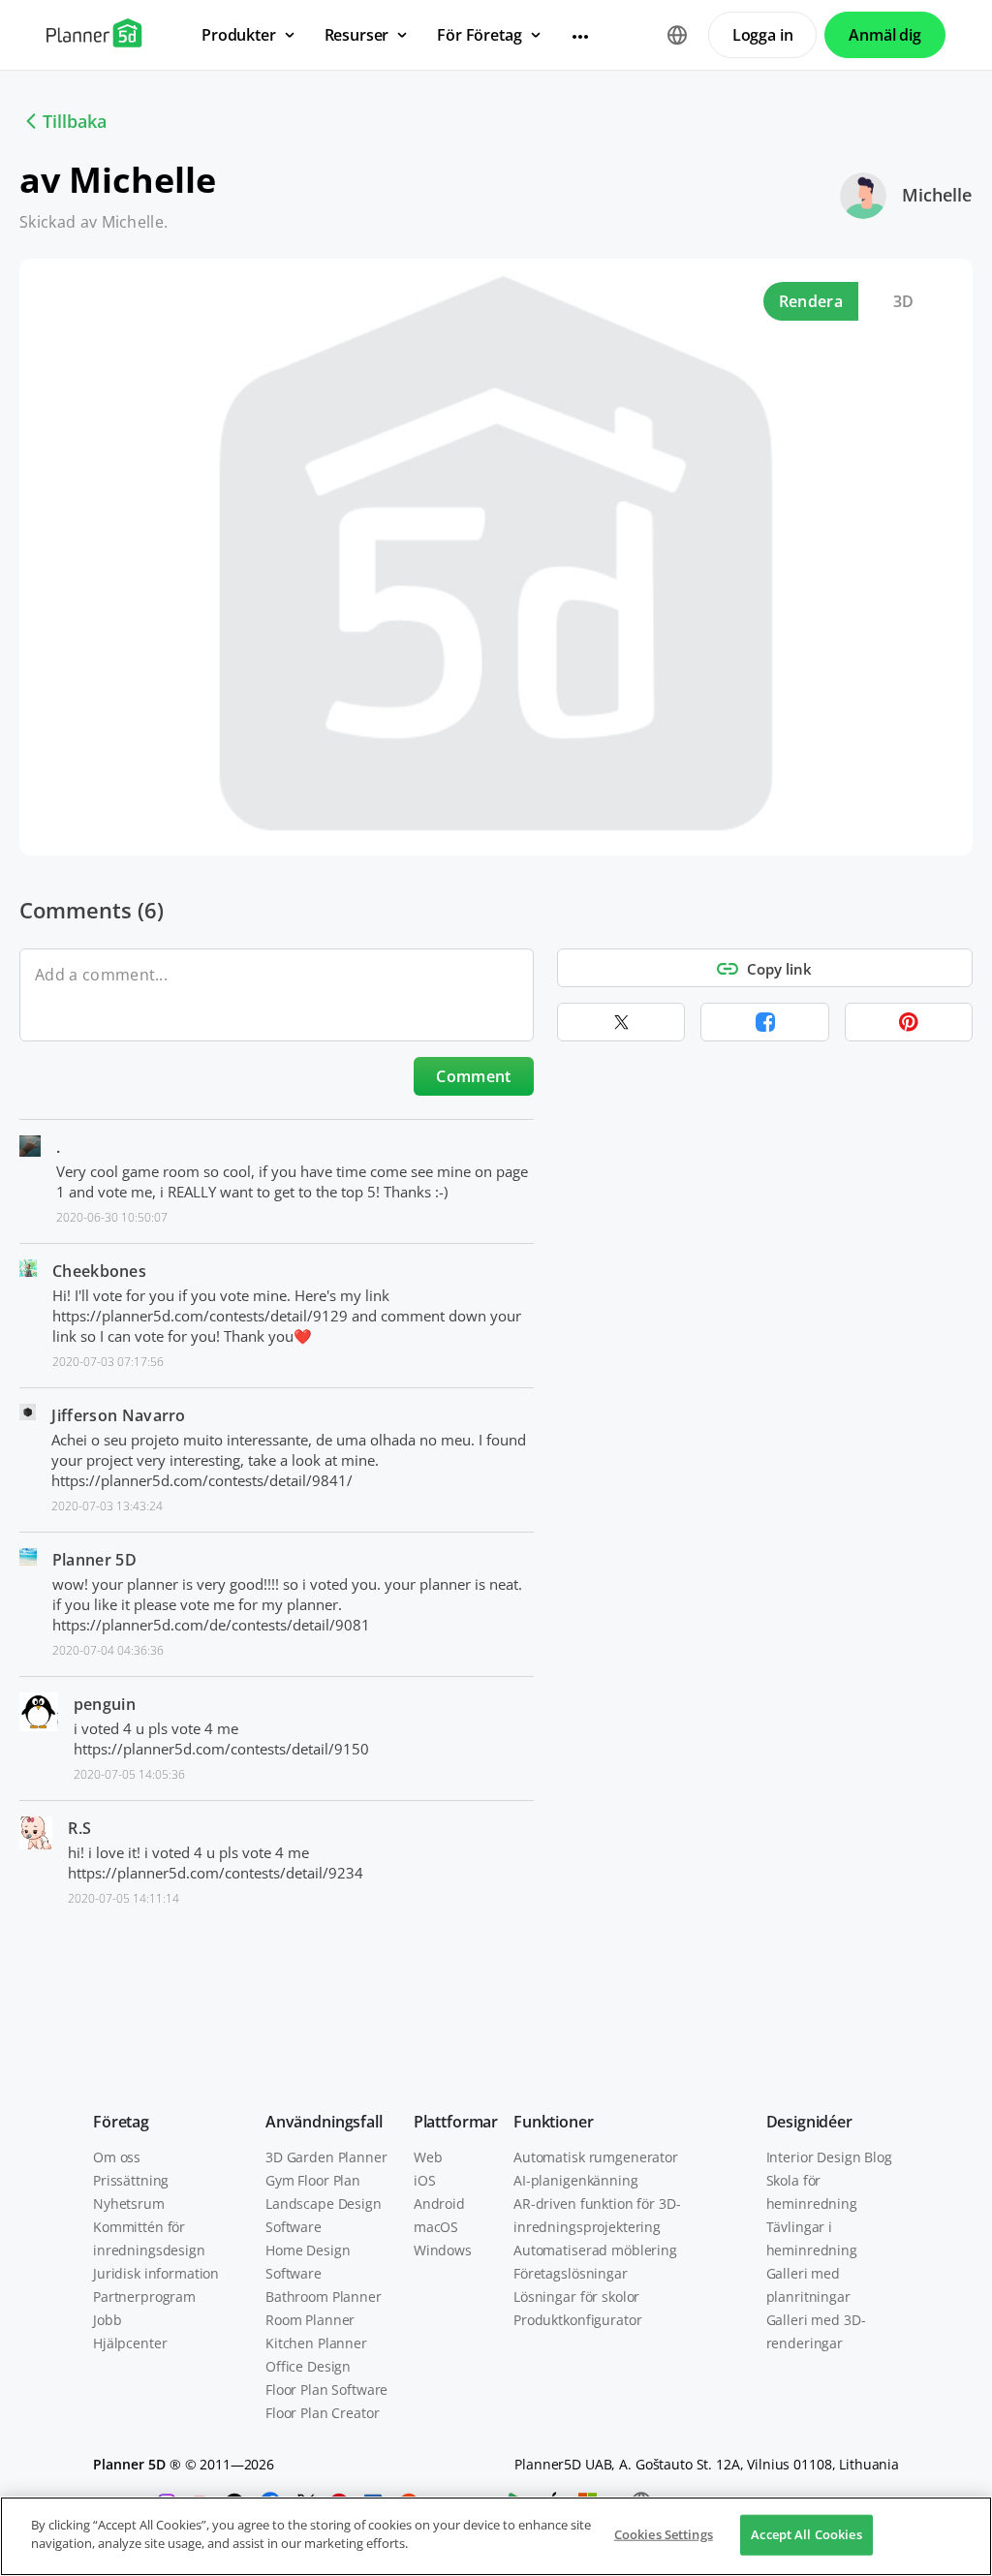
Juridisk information (156, 2273)
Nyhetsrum (129, 2204)
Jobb (107, 2320)
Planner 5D (94, 1560)
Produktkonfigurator (577, 2320)
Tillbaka (75, 121)
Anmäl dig (885, 35)
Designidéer (809, 2122)
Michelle (937, 195)
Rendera (811, 301)
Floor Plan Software (326, 2390)
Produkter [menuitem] (239, 35)
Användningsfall (324, 2122)
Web (428, 2157)
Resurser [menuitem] (357, 35)
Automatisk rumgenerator (596, 2157)
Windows (443, 2250)
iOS (425, 2180)
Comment (473, 1076)
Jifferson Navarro (118, 1415)
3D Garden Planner (326, 2157)
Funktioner (553, 2122)
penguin (105, 1704)
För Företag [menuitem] (479, 35)
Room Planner (310, 2320)
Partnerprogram (144, 2297)
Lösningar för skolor (576, 2297)
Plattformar (456, 2122)
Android (439, 2204)
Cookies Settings (664, 2534)
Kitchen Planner (316, 2343)
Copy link (779, 969)
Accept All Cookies (806, 2534)
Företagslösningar (571, 2273)
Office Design (308, 2366)
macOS (436, 2227)
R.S (79, 1828)
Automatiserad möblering (595, 2250)
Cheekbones (99, 1271)
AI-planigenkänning (575, 2180)
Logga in (763, 35)
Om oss (117, 2157)
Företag (121, 2122)
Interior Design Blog (829, 2157)
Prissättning (131, 2180)
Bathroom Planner (324, 2297)
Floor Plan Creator (322, 2413)
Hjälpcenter (130, 2343)
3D (904, 301)
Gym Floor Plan (313, 2180)
